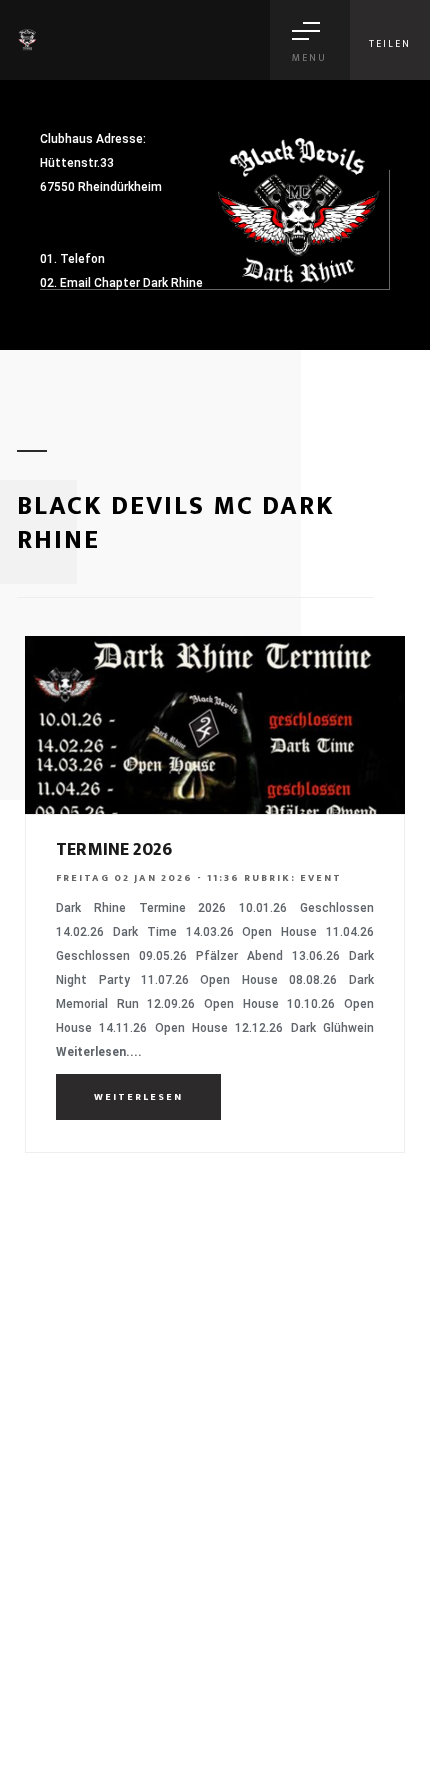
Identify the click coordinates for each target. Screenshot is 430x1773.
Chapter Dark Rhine (148, 283)
